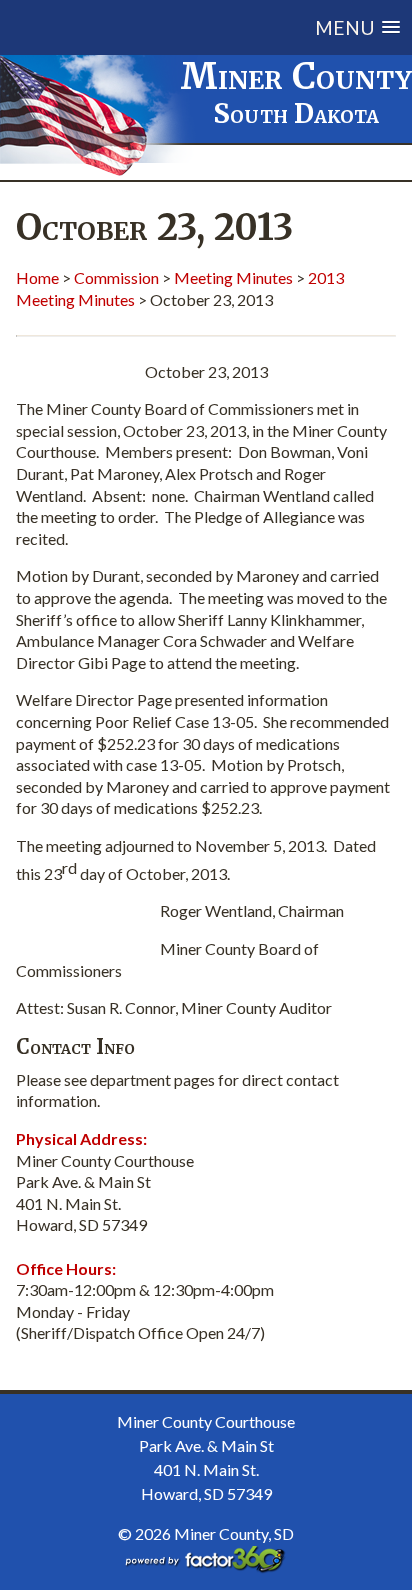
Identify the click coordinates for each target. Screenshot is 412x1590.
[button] (228, 27)
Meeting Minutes (233, 277)
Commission (116, 277)
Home (37, 277)
